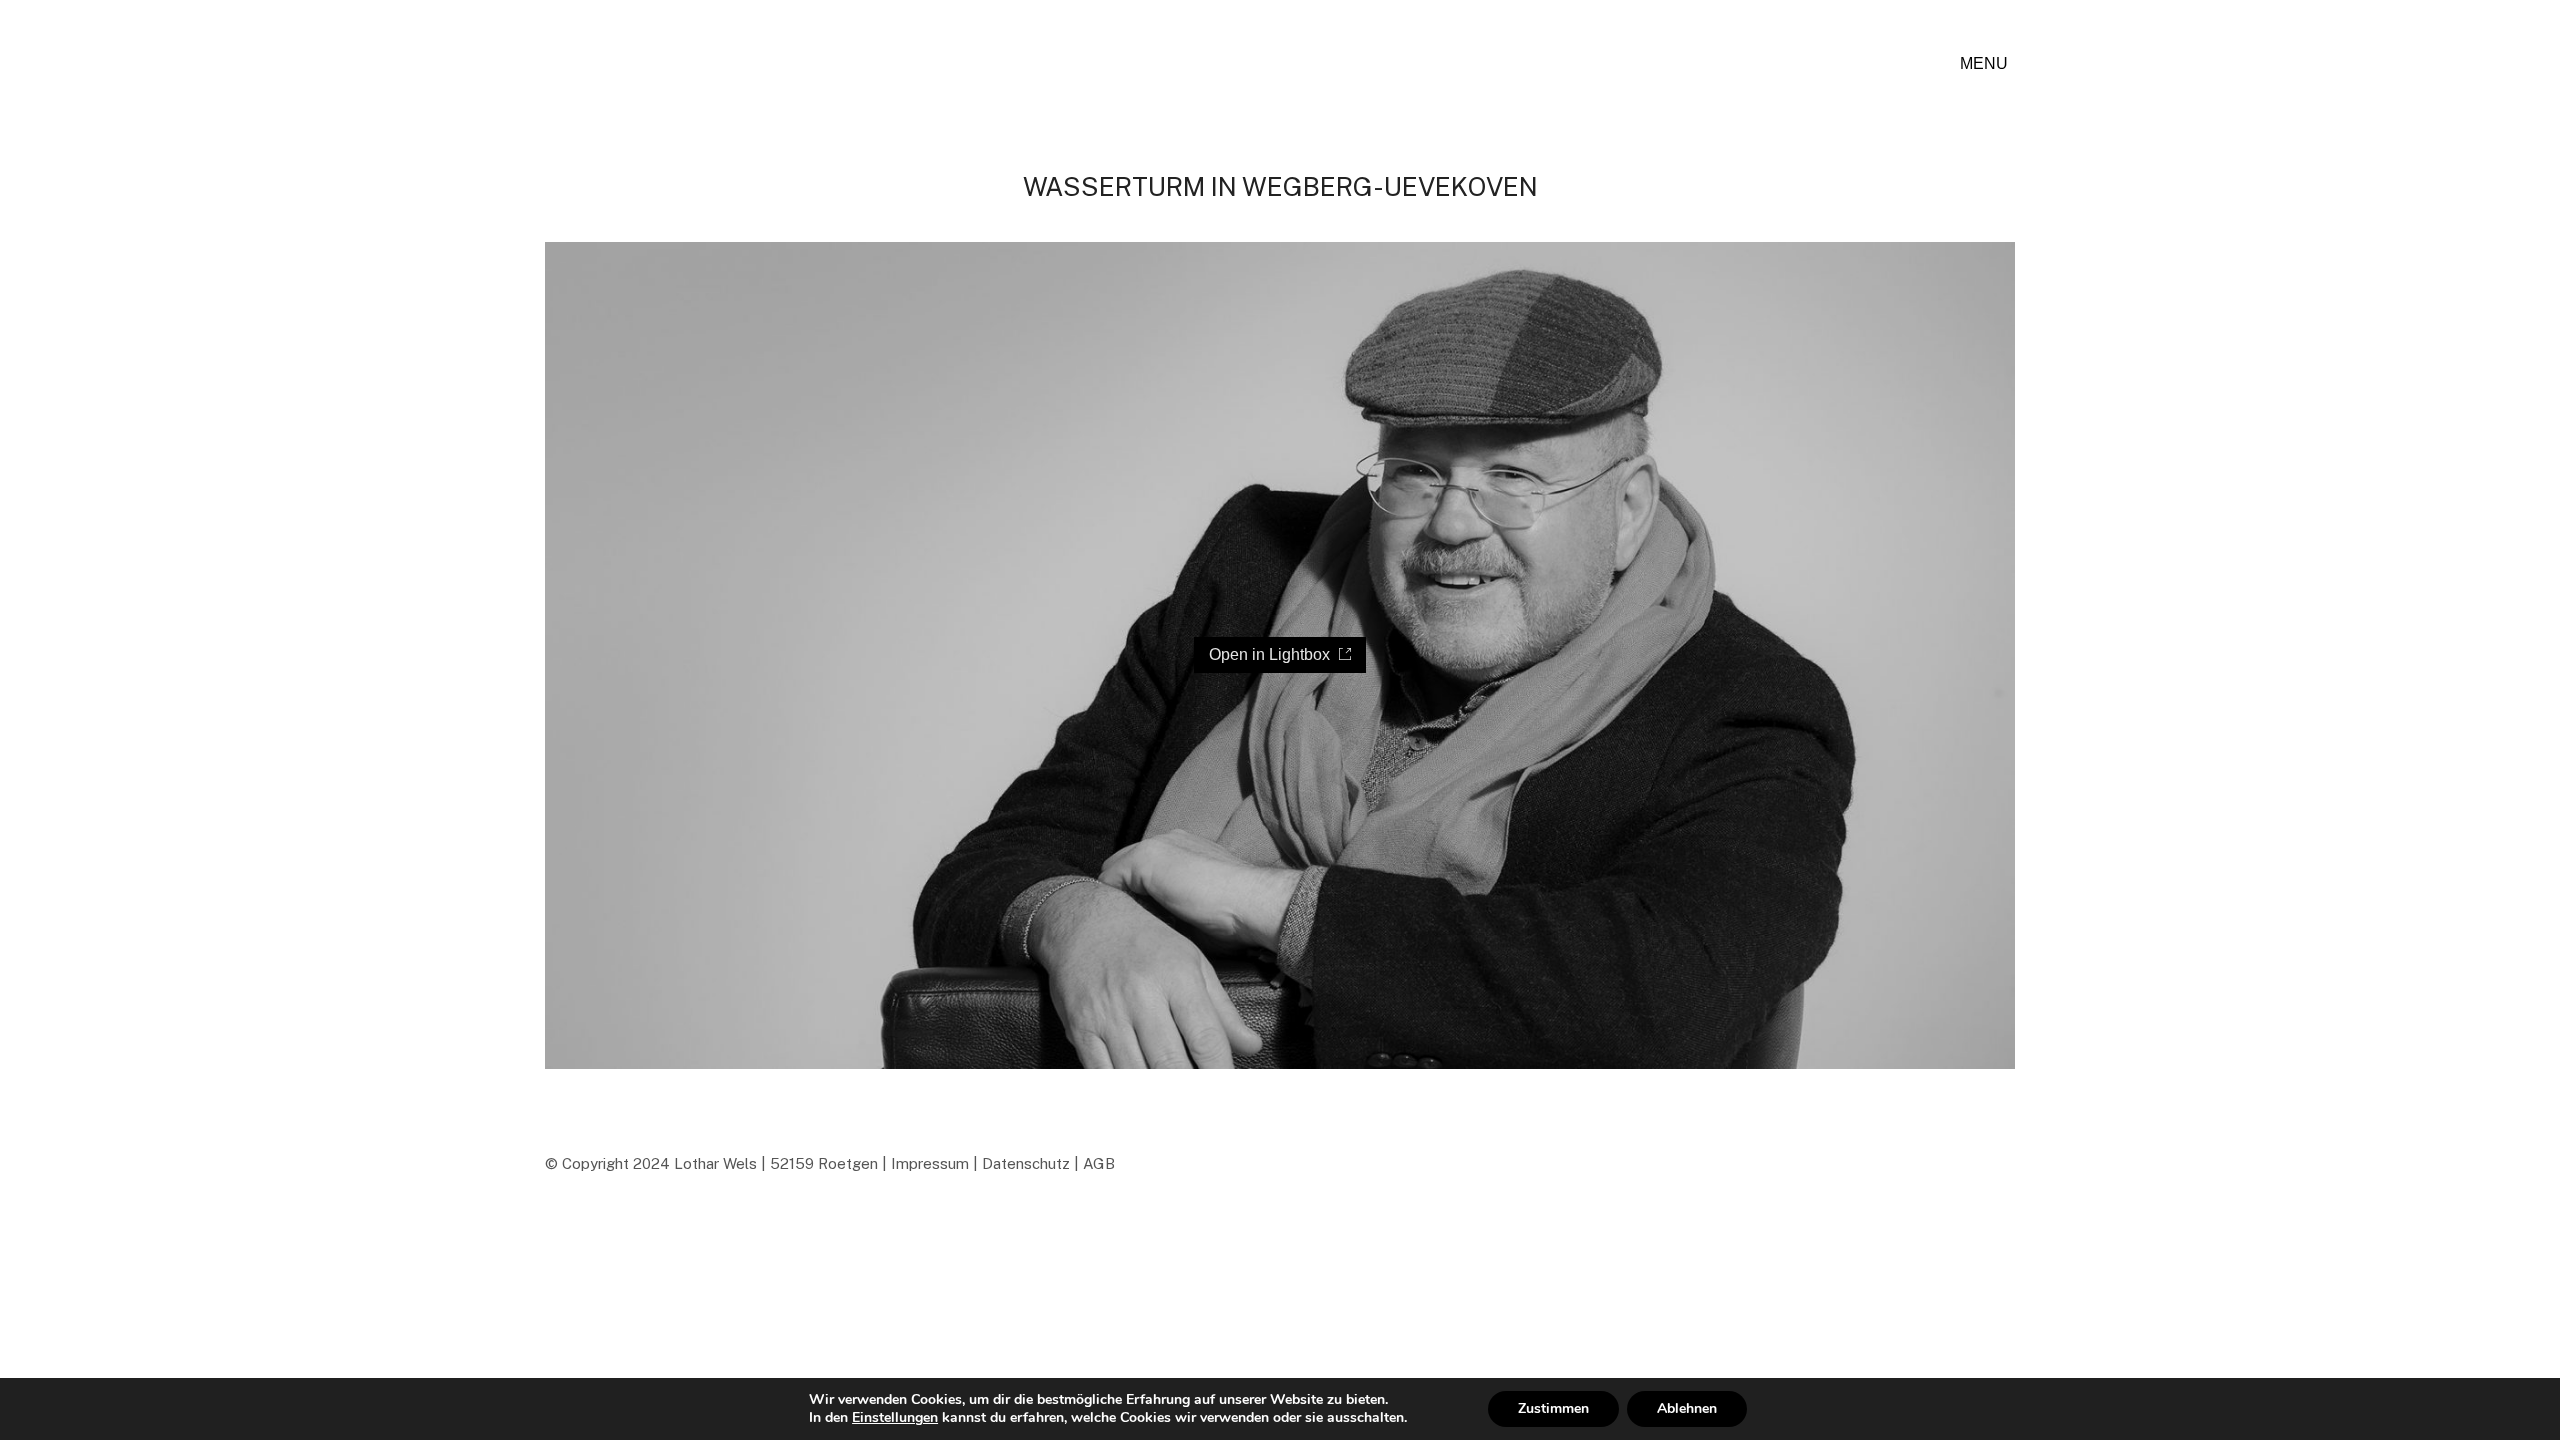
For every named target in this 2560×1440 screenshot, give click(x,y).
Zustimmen (1553, 1408)
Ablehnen (1687, 1408)
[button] (1987, 64)
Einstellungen (895, 1418)
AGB (1099, 1163)
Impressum (930, 1163)
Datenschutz (1026, 1163)
